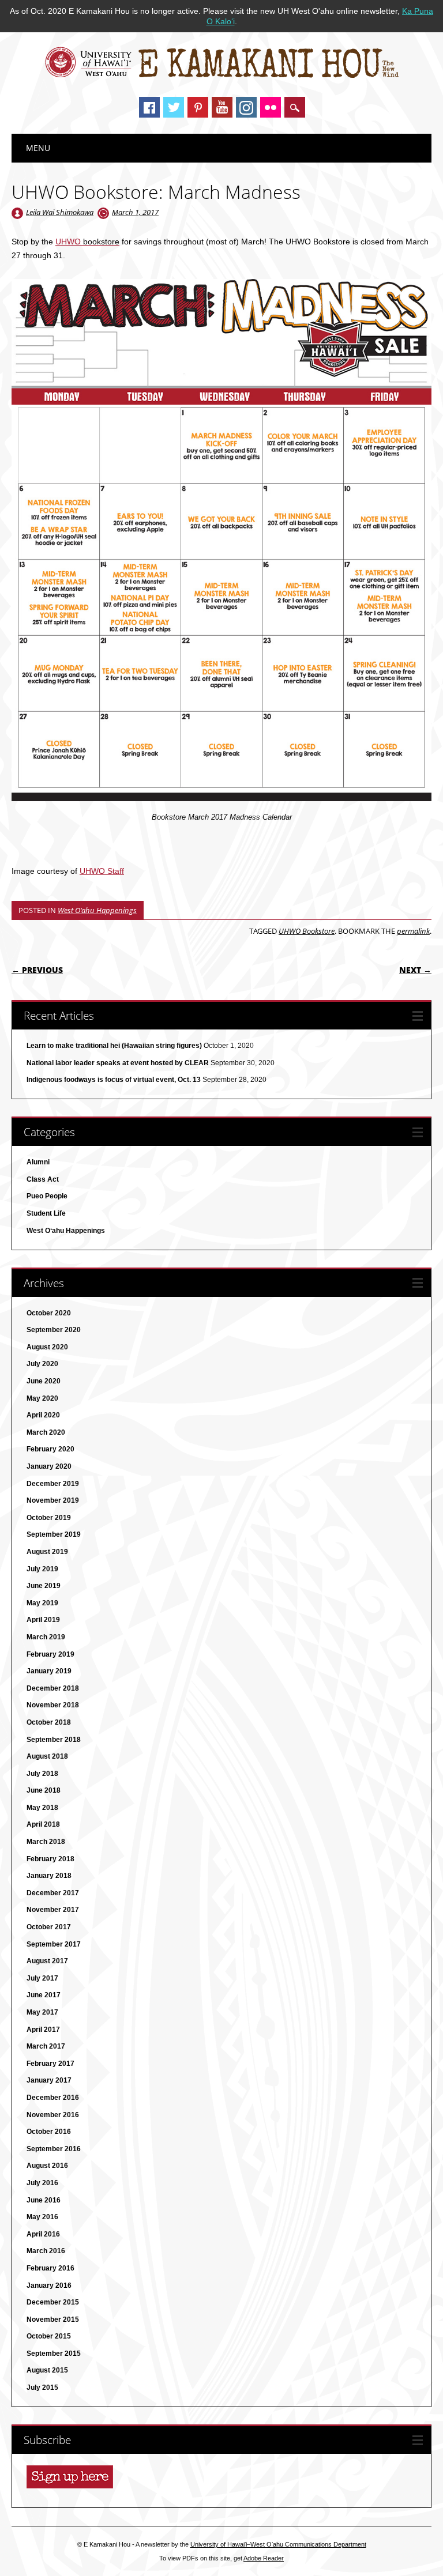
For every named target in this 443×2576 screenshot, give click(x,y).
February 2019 (50, 1654)
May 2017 (42, 2012)
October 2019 (49, 1518)
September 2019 (54, 1534)
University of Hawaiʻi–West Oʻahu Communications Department (278, 2544)
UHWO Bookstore (307, 931)
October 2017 (49, 1927)
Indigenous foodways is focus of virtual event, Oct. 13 (114, 1080)
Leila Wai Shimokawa (60, 212)
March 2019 (46, 1637)
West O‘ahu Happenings (97, 910)
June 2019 (44, 1586)
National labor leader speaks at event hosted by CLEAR (118, 1063)
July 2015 (42, 2388)
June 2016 (44, 2200)
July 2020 (42, 1364)
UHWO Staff (102, 871)
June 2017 (44, 1995)
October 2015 (49, 2336)
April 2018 (43, 1824)
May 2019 (42, 1603)
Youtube (222, 107)
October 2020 (49, 1313)
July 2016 (42, 2183)
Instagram (246, 107)
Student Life (46, 1213)
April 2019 (43, 1620)
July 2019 (42, 1569)
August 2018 (47, 1756)
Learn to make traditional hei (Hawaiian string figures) (114, 1046)
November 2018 (53, 1705)
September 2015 (54, 2354)
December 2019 (53, 1484)
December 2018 (53, 1688)
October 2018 (49, 1722)
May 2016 (42, 2217)
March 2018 (46, 1842)
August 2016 (47, 2166)
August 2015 (47, 2370)
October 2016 (49, 2132)
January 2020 (49, 1466)
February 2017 (50, 2064)
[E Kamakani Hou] (222, 76)
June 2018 (44, 1790)
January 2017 (49, 2080)
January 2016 (49, 2285)
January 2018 (49, 1876)
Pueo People (47, 1196)
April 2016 (43, 2234)
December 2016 (53, 2098)
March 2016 (46, 2251)
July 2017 (42, 1978)
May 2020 (42, 1398)
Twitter (174, 107)
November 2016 (53, 2115)
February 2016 (50, 2268)
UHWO (87, 242)
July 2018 (42, 1774)
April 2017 (43, 2030)
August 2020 (47, 1347)
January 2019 (49, 1671)
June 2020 (44, 1381)
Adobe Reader (264, 2558)
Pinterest (198, 107)
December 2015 (53, 2302)
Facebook (149, 107)
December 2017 (53, 1893)
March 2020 (46, 1432)
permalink (413, 931)
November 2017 (53, 1910)
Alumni (38, 1162)
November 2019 (53, 1500)
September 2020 (54, 1330)
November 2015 (53, 2319)
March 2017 (46, 2046)
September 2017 (54, 1944)
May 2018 (42, 1808)
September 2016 (54, 2149)
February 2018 (50, 1859)
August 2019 (47, 1552)
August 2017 (47, 1961)
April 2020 (43, 1415)
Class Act (43, 1179)
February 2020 (50, 1449)
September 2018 (54, 1740)
